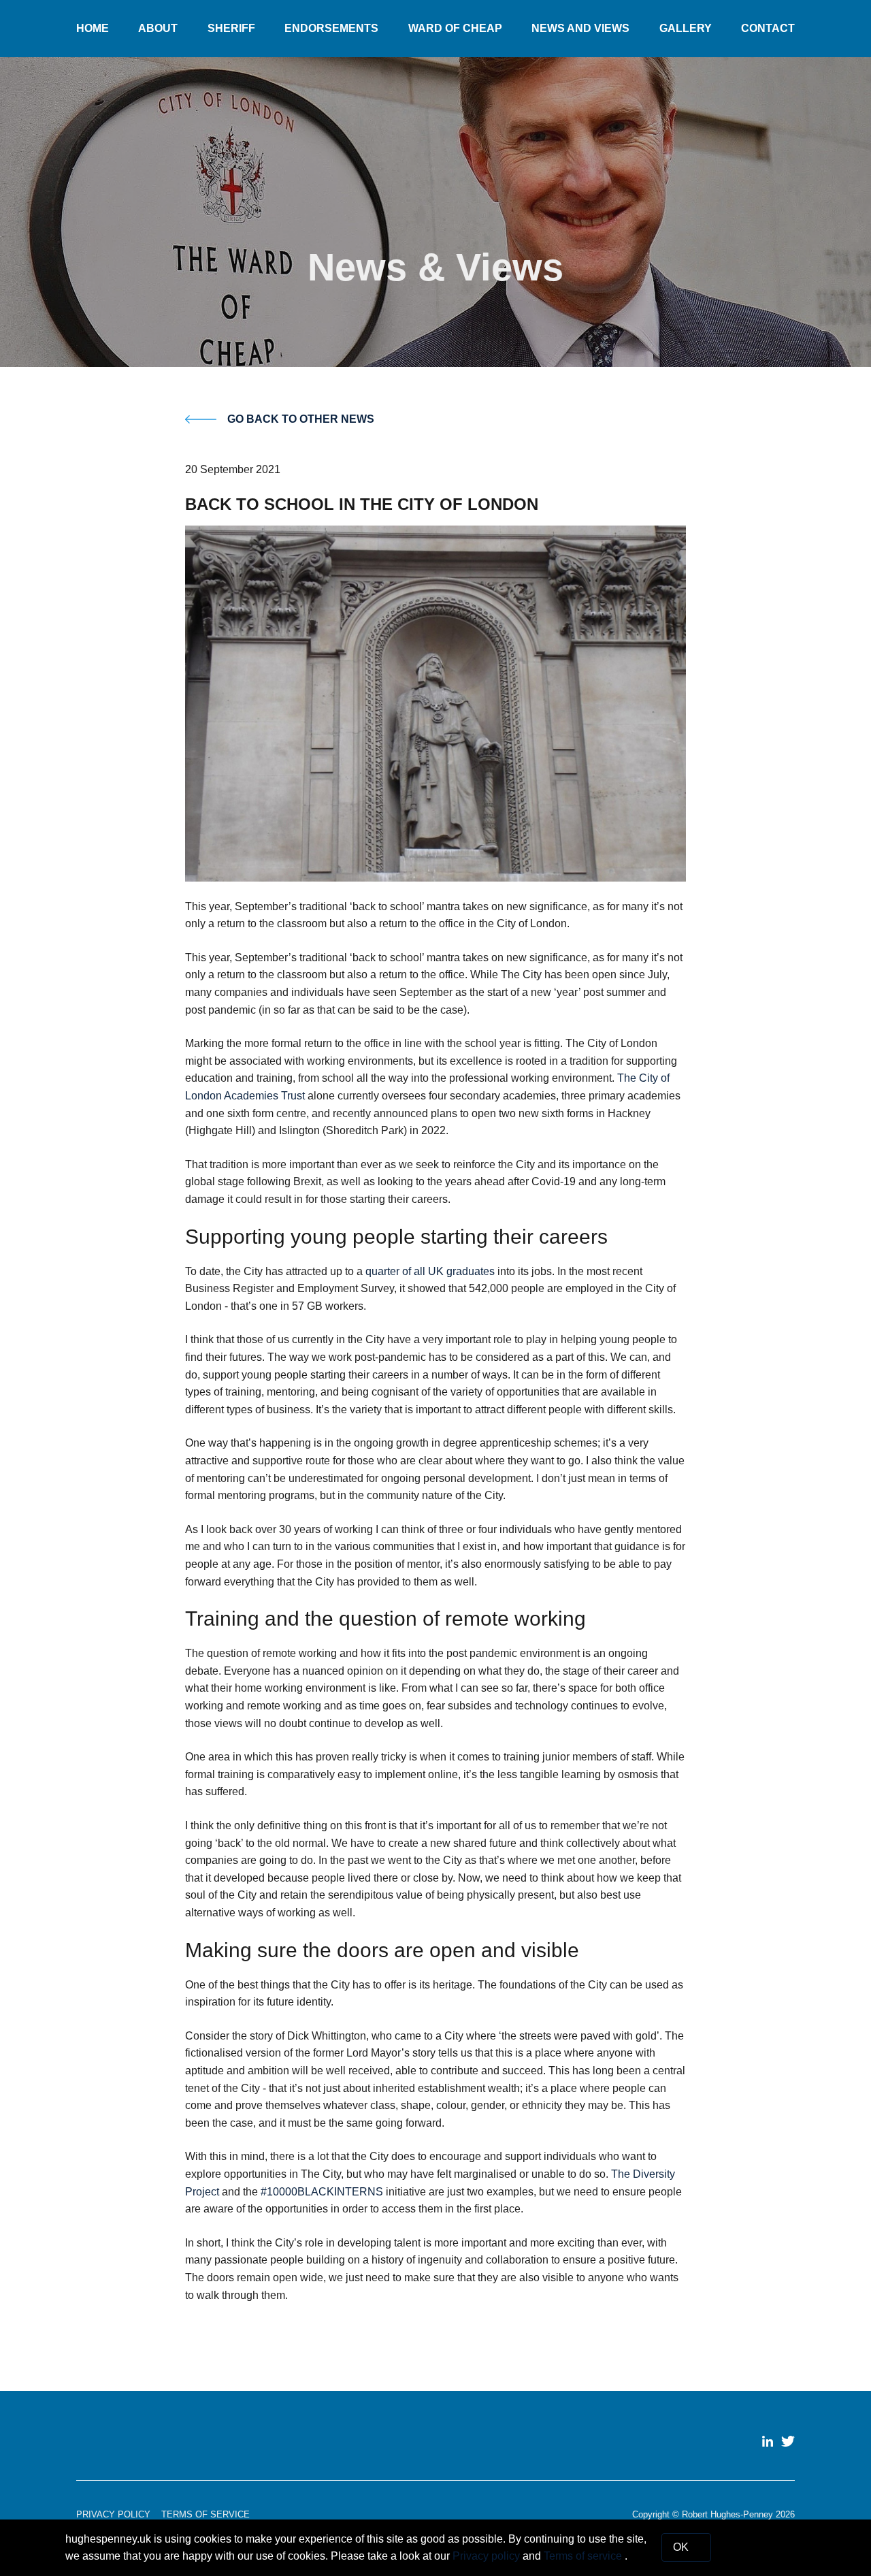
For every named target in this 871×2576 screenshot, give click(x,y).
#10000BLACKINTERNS (322, 2192)
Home (93, 28)
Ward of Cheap (455, 28)
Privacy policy (488, 2556)
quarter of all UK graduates (430, 1271)
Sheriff (231, 28)
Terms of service (584, 2556)
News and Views (580, 28)
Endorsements (331, 28)
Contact (768, 28)
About (158, 28)
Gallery (686, 28)
